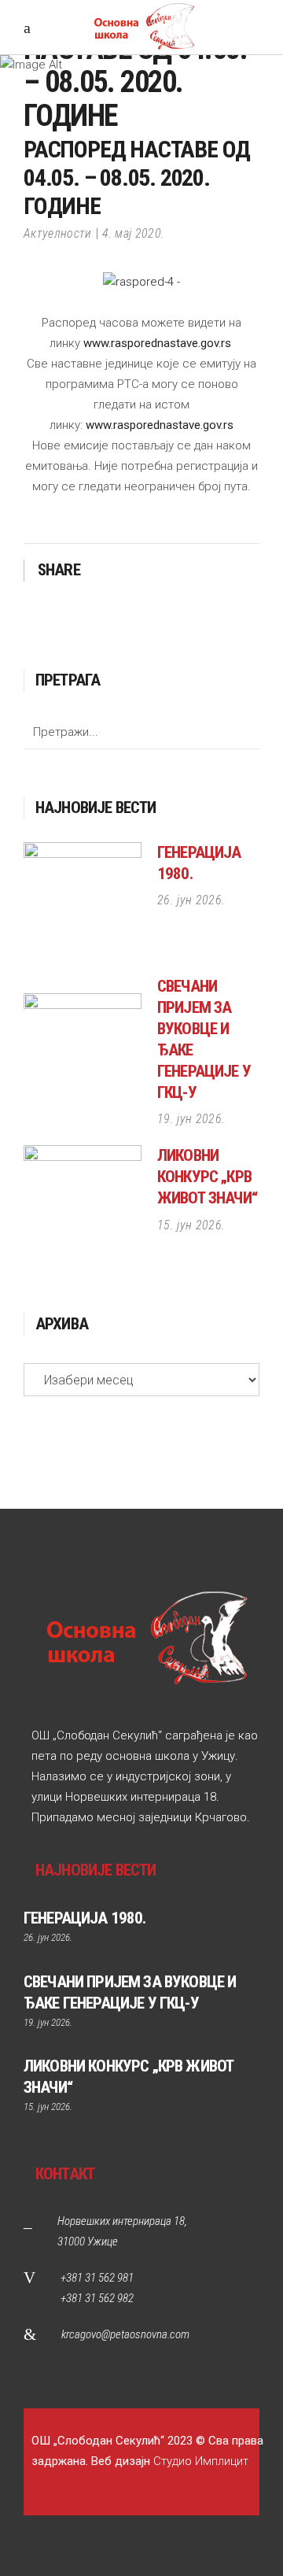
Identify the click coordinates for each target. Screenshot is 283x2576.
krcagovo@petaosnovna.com (125, 2334)
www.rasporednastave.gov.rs (157, 343)
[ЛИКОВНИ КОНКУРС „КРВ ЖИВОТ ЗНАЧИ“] (83, 1204)
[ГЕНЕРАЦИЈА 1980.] (83, 901)
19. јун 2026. (191, 1119)
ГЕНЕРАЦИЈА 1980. (85, 1918)
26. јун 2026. (191, 900)
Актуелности (58, 233)
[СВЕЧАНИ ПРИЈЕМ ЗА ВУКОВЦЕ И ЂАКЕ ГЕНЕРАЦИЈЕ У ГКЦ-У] (83, 1052)
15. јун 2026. (191, 1225)
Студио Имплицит (201, 2461)
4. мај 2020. (134, 233)
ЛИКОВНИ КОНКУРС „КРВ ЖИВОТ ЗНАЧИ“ (207, 1177)
